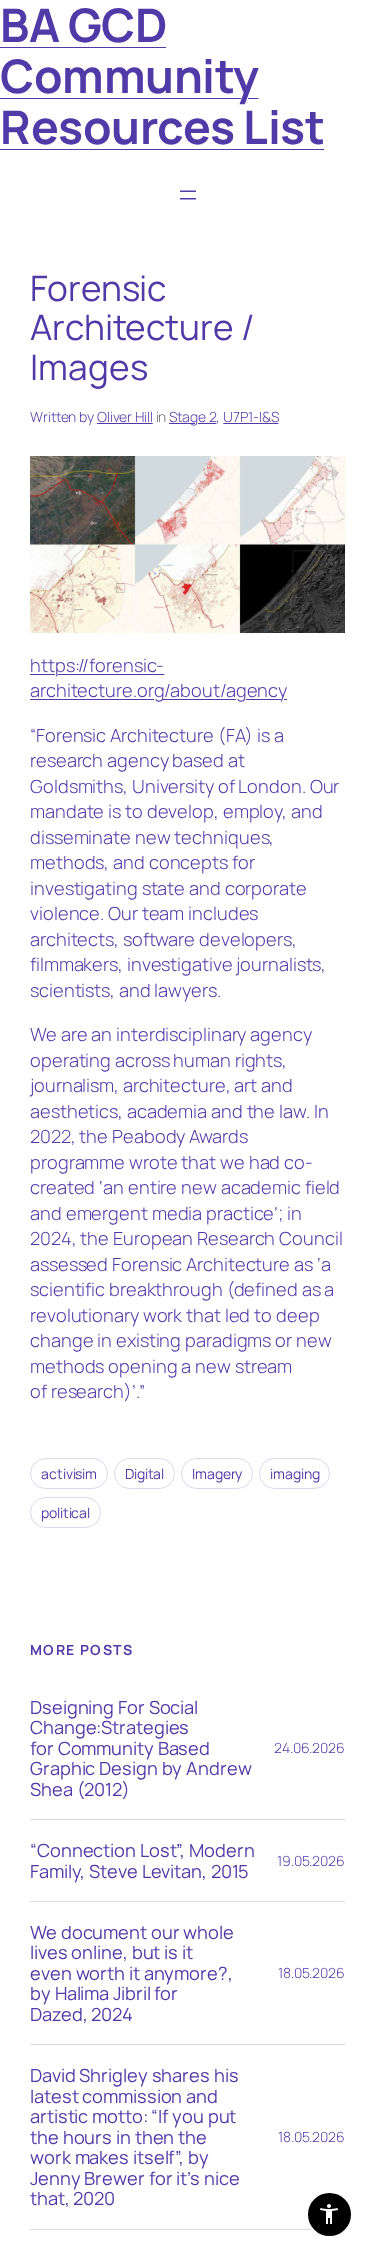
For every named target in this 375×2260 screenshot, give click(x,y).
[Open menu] (188, 195)
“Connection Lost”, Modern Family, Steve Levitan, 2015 (142, 1860)
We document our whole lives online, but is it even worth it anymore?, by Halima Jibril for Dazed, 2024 (132, 1973)
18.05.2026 (311, 1972)
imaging (294, 1473)
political (65, 1512)
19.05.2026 (311, 1860)
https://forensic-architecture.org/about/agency (158, 678)
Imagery (217, 1473)
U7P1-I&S (250, 416)
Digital (144, 1473)
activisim (69, 1473)
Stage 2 (192, 416)
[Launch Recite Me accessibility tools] (329, 2214)
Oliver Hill (125, 416)
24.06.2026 (309, 1747)
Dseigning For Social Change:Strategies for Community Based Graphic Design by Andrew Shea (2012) (141, 1748)
